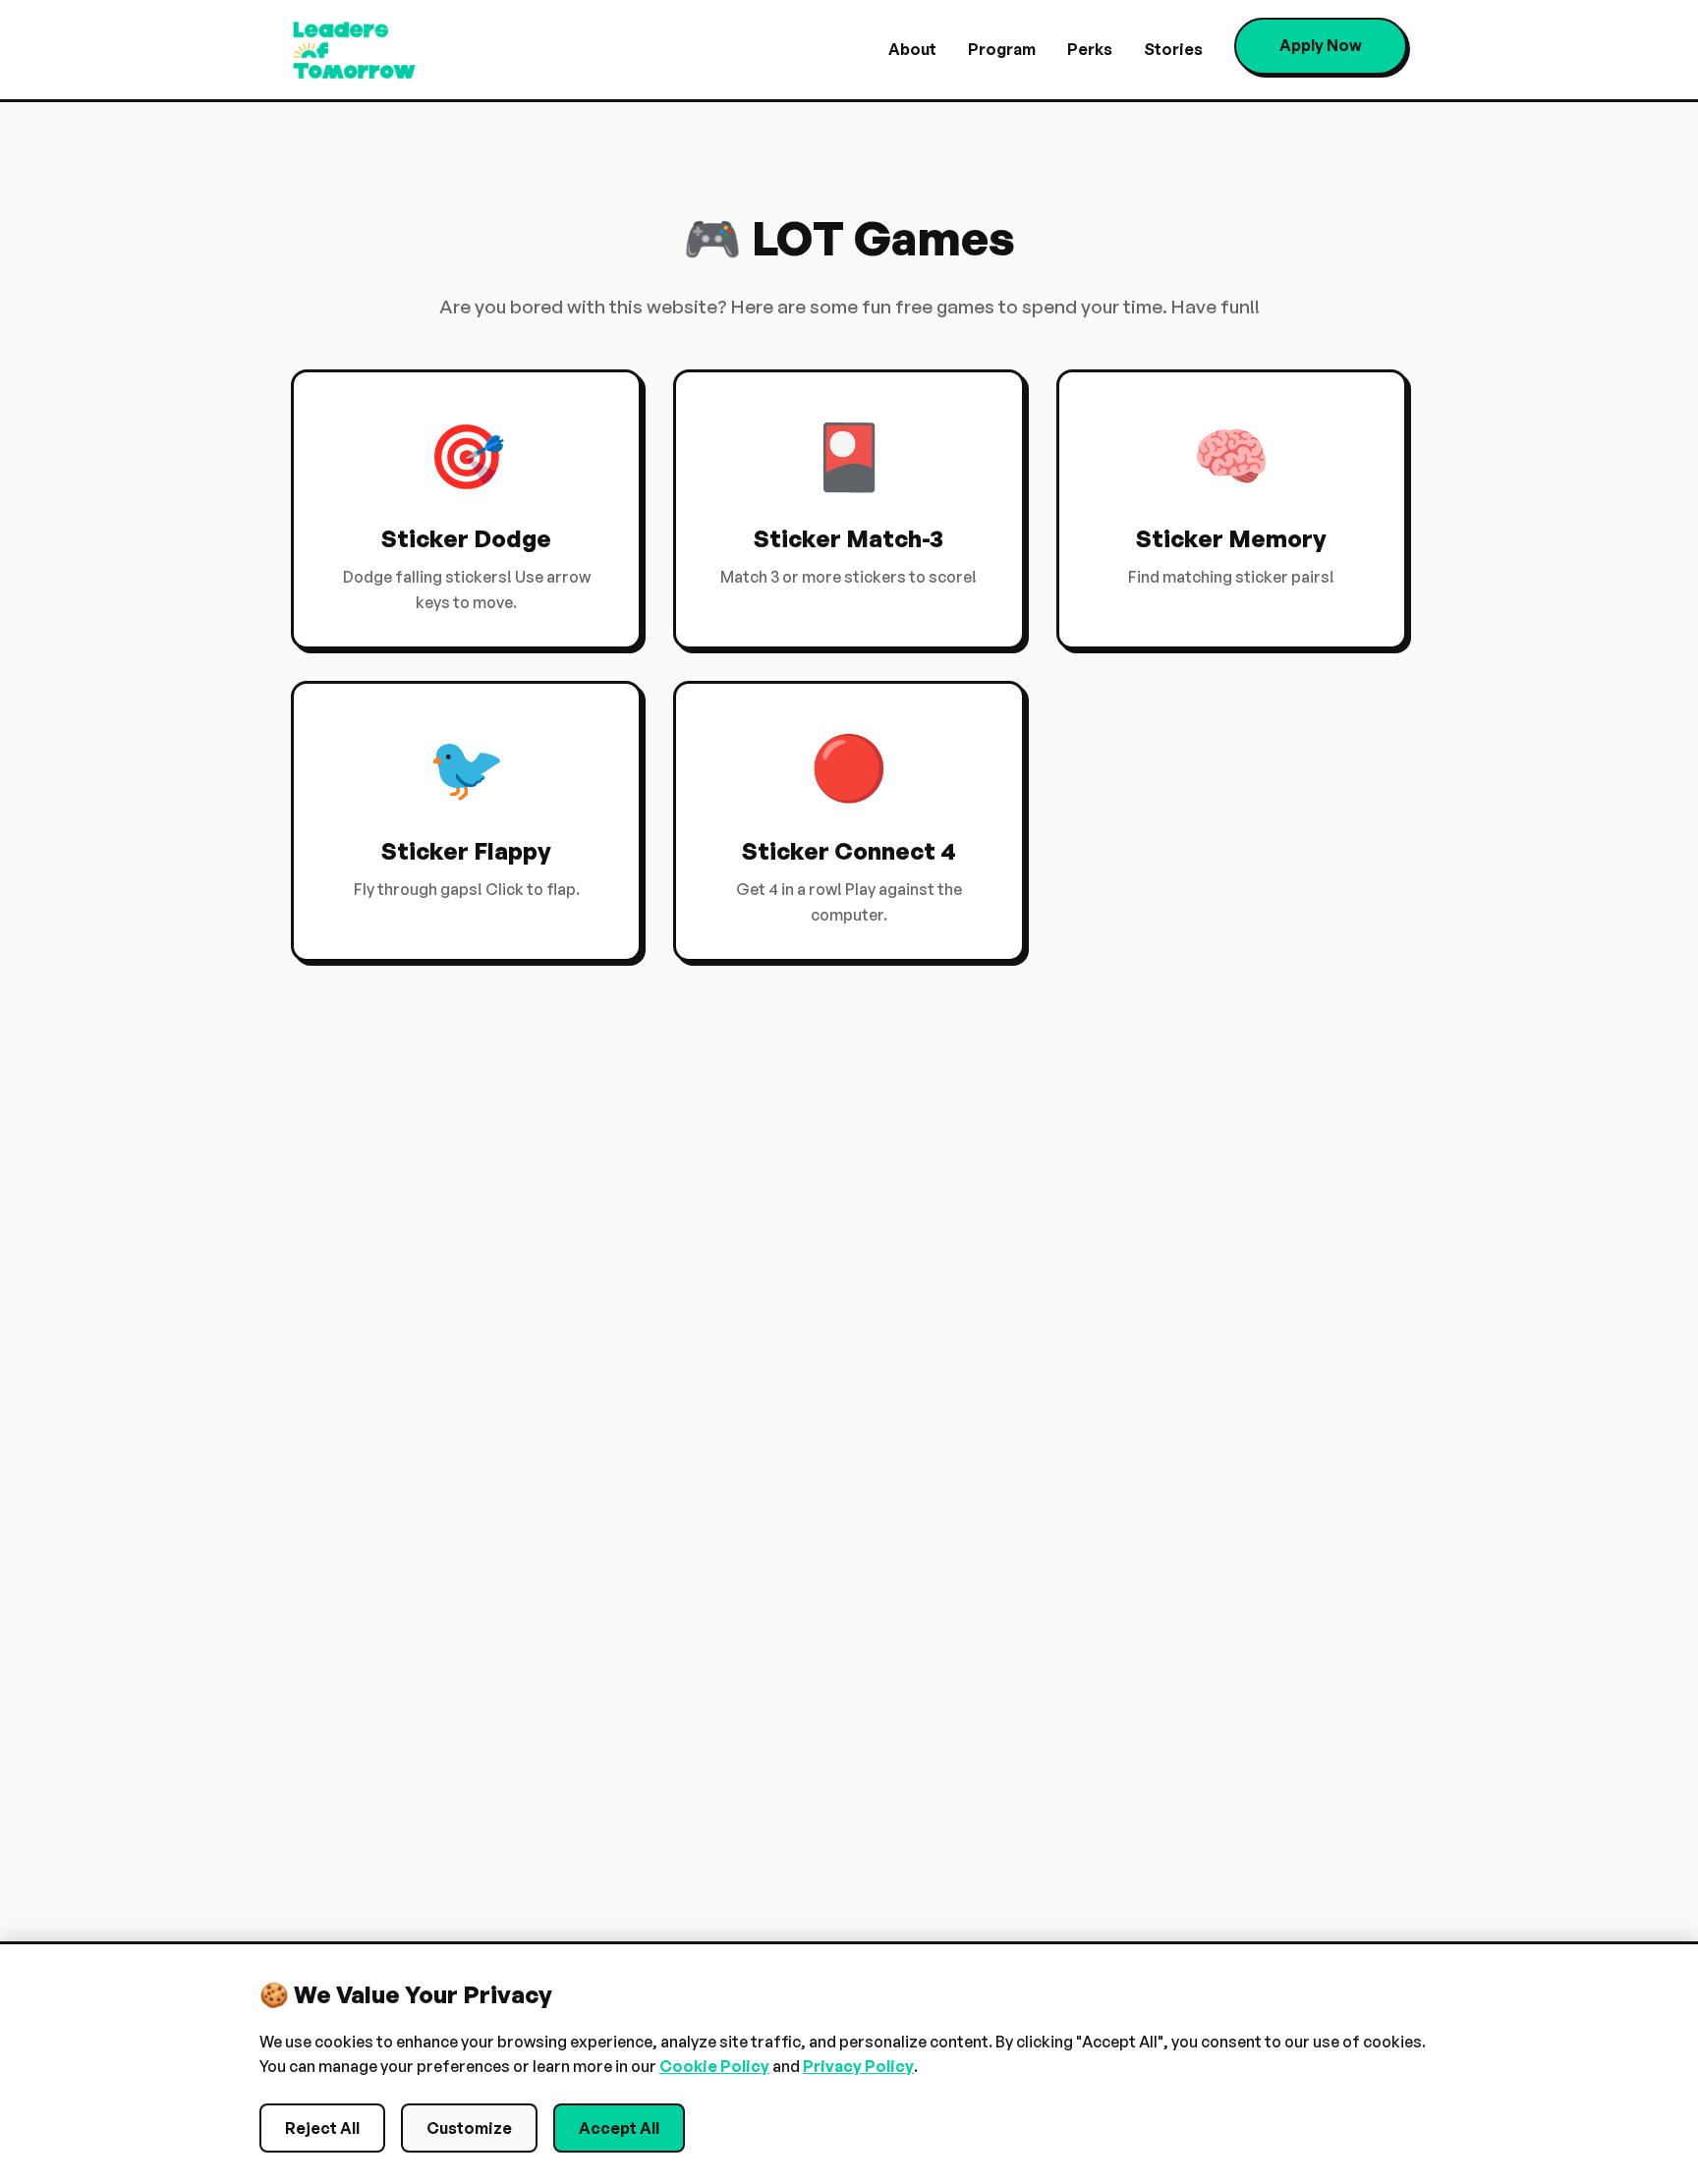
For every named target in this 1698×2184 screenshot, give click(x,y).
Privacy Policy (858, 2066)
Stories (1173, 49)
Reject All (322, 2128)
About (912, 49)
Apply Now (1321, 45)
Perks (1090, 49)
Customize (469, 2128)
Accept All (619, 2128)
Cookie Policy (714, 2066)
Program (1002, 49)
